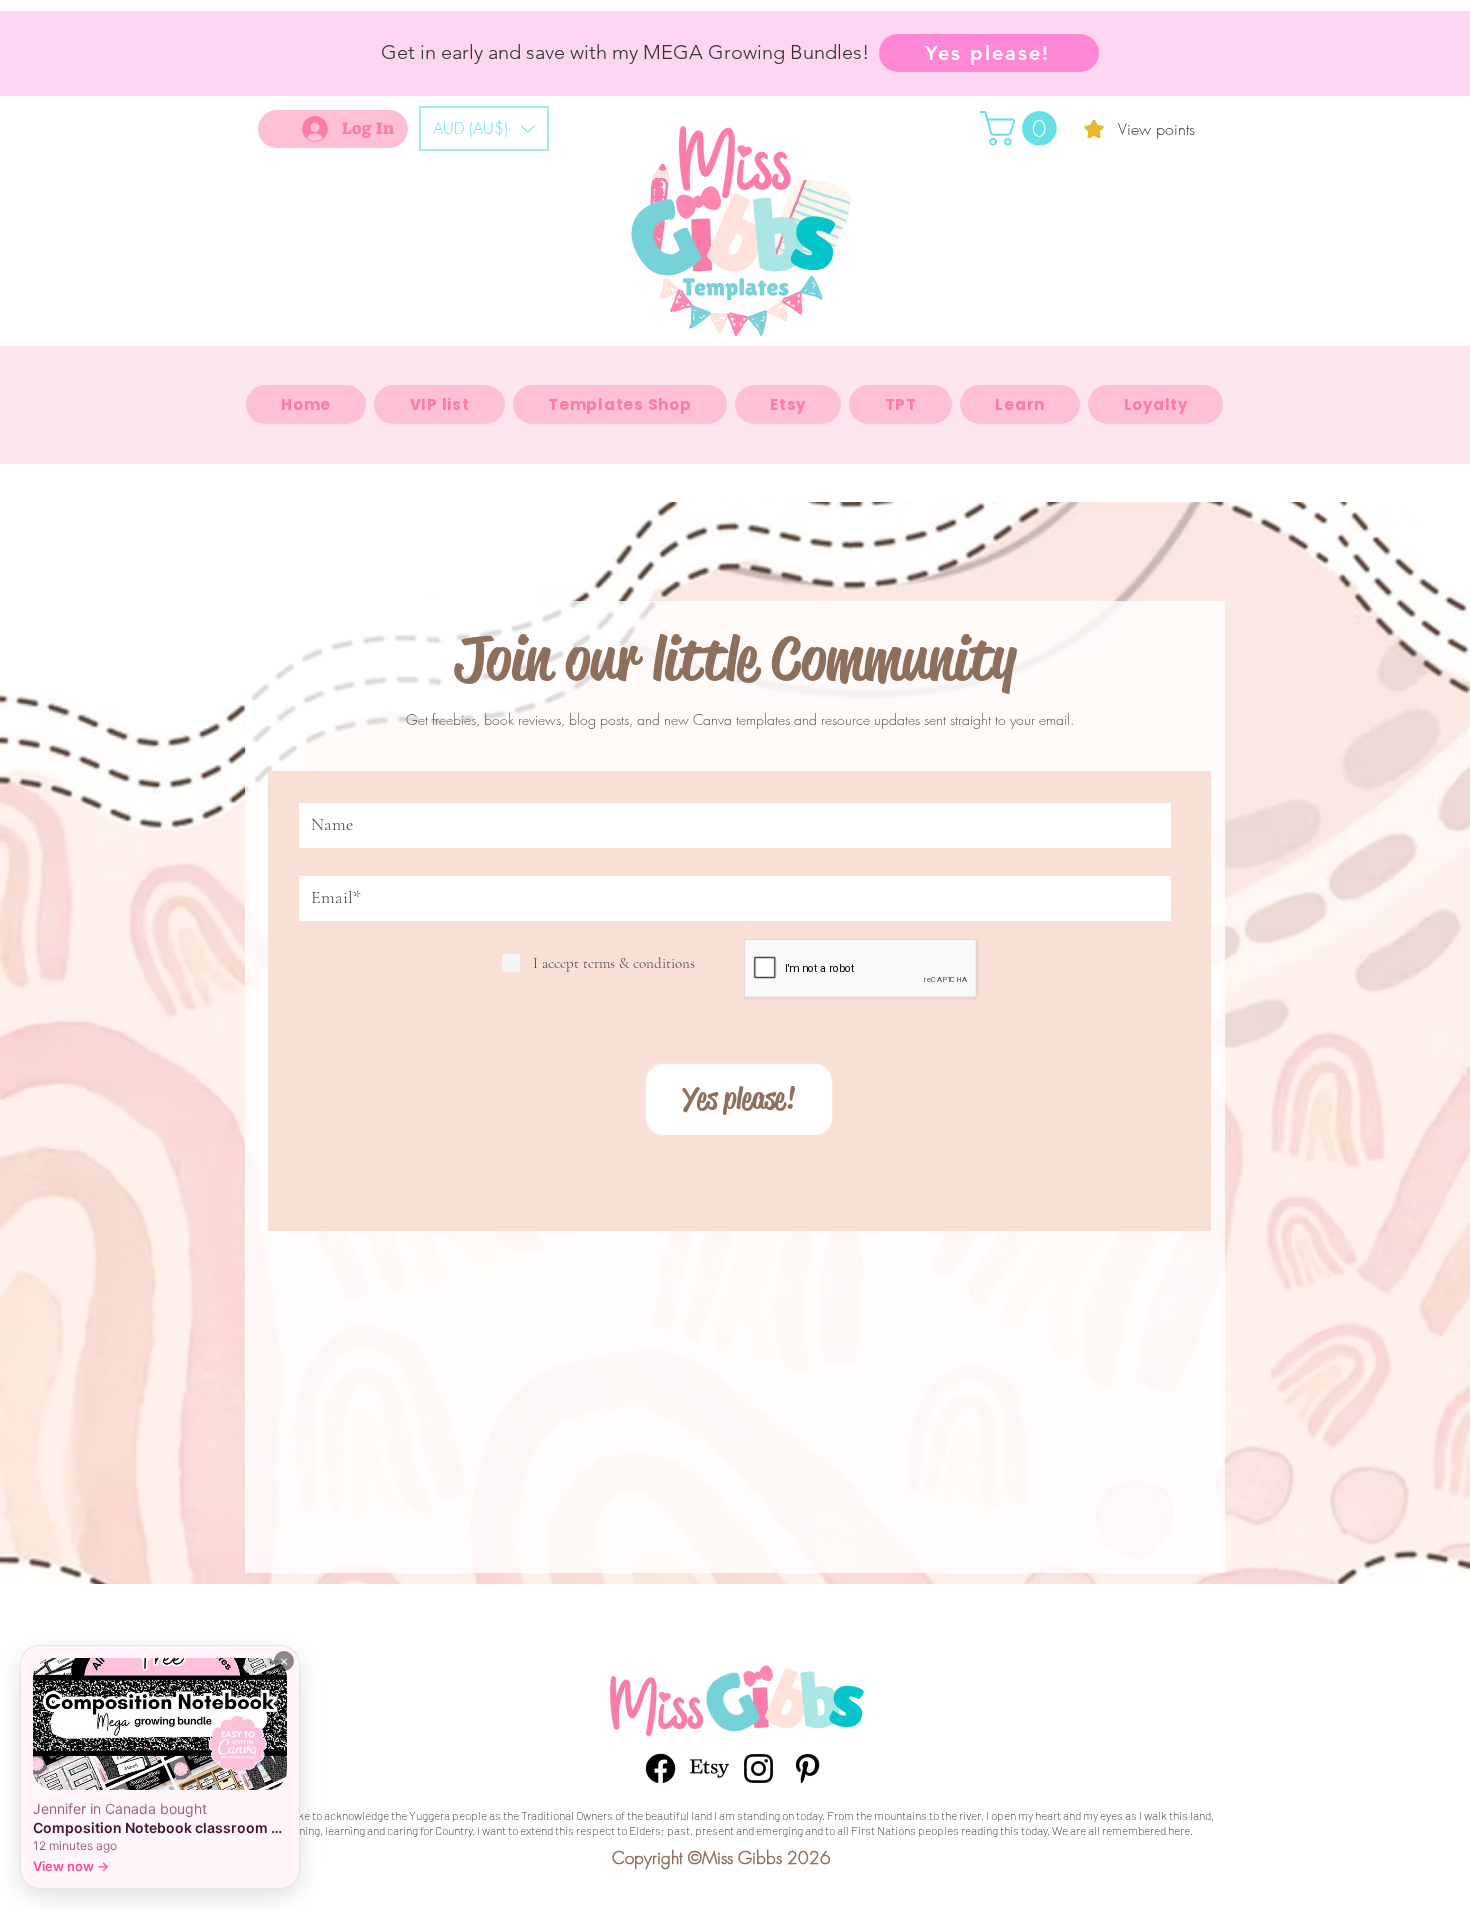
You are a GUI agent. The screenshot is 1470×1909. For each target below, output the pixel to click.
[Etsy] (709, 1768)
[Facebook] (660, 1768)
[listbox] (484, 128)
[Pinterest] (807, 1768)
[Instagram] (758, 1768)
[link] (1022, 128)
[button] (484, 128)
